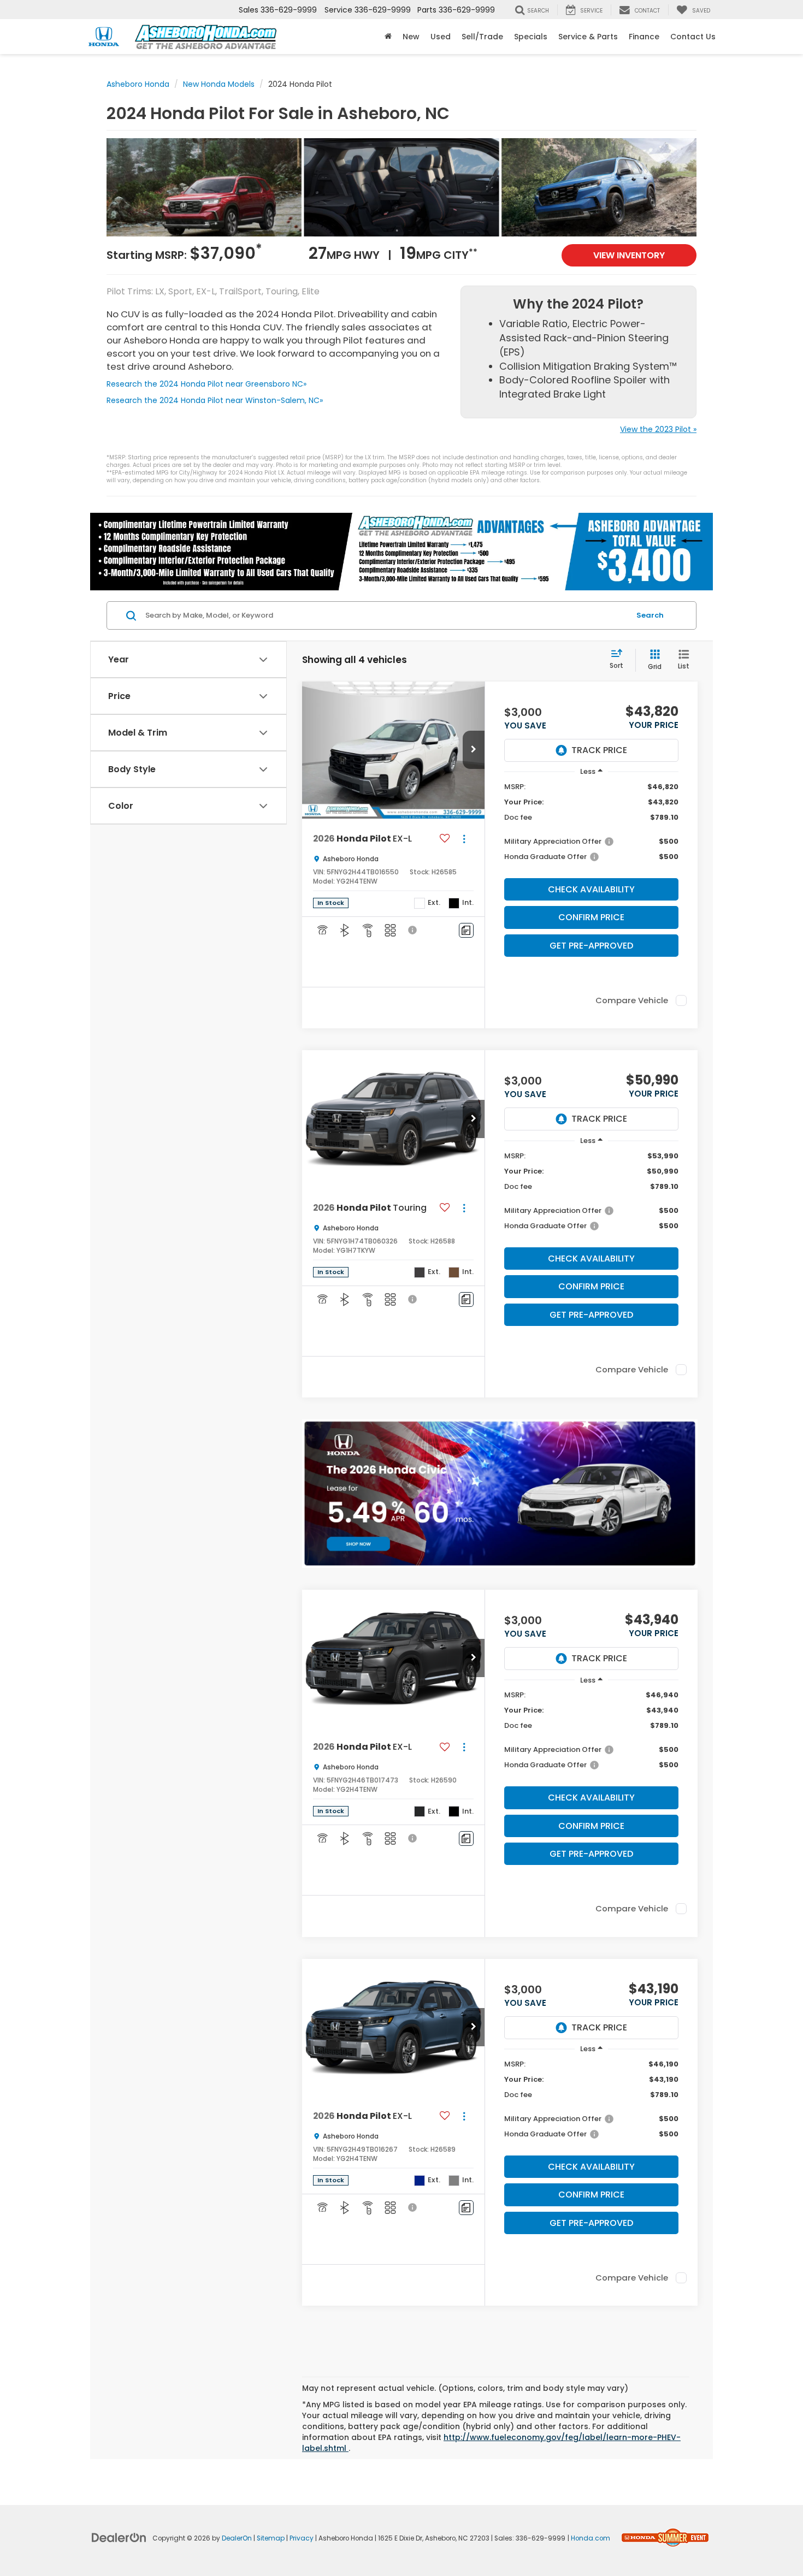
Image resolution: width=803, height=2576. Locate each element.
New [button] (411, 37)
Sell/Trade (482, 37)
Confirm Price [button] (591, 917)
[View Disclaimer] (413, 930)
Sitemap (271, 2538)
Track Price (599, 750)
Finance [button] (644, 37)
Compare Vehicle (632, 1000)
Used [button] (441, 37)
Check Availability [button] (591, 889)
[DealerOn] (119, 2537)
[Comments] (466, 930)
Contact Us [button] (693, 37)
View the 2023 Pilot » (658, 429)
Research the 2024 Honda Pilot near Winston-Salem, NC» (215, 400)
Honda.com (591, 2538)
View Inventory (629, 255)
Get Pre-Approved (591, 946)
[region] (591, 827)
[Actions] (464, 839)
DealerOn (237, 2538)
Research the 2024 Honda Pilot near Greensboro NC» (206, 384)
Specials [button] (531, 37)
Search (650, 615)
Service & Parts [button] (588, 37)
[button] (388, 37)
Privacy (302, 2538)
